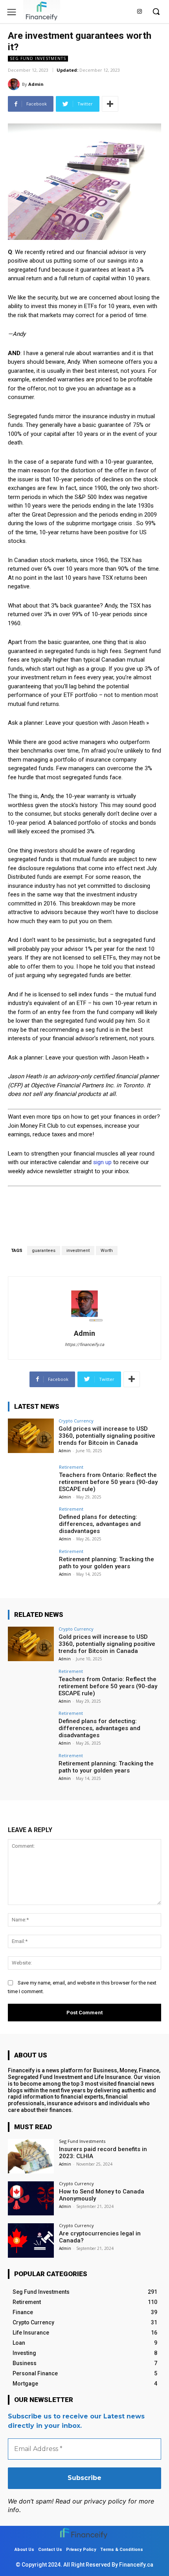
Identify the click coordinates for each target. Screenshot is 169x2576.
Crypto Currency (76, 1421)
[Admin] (15, 84)
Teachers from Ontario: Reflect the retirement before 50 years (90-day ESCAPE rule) (108, 1482)
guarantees (44, 1251)
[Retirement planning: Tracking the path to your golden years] (31, 1566)
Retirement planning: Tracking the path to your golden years (107, 1563)
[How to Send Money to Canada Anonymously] (31, 2199)
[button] (156, 11)
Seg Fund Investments (38, 58)
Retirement (71, 1467)
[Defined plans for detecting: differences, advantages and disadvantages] (31, 1524)
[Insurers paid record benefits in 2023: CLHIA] (31, 2156)
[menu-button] (12, 12)
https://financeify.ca (84, 1345)
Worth (107, 1251)
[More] (110, 104)
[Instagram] (139, 12)
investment (78, 1251)
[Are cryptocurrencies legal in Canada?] (31, 2240)
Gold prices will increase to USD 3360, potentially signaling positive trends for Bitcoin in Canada (107, 1436)
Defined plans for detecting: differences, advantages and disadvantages (100, 1524)
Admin (36, 84)
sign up (102, 1162)
